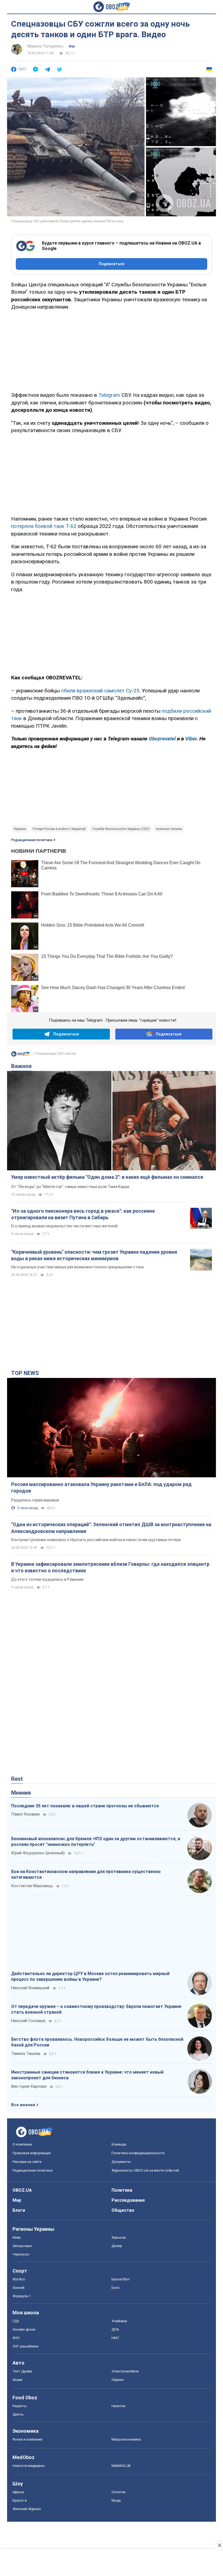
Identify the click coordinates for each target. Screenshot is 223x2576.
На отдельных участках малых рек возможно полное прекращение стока (77, 1267)
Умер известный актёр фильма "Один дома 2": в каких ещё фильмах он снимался (107, 1177)
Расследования (128, 2200)
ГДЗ (16, 2321)
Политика (122, 2190)
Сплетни (118, 2492)
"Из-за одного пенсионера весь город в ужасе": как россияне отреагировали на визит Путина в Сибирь (83, 1214)
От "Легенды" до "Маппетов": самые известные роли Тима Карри (70, 1187)
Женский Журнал (27, 2509)
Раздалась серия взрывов (35, 1500)
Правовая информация (32, 2153)
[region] (112, 350)
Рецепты (20, 2406)
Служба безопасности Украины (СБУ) (121, 829)
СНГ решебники (25, 2346)
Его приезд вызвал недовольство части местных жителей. (65, 1226)
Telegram (109, 395)
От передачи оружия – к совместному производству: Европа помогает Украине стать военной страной (96, 2009)
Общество (123, 2210)
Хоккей (18, 2288)
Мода (116, 2500)
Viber (191, 739)
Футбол (19, 2279)
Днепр (117, 2246)
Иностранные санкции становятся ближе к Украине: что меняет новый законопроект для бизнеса (87, 2075)
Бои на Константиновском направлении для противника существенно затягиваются (86, 1875)
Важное (21, 1066)
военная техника (169, 829)
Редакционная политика (32, 840)
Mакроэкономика (126, 2439)
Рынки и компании (27, 2439)
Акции (17, 2380)
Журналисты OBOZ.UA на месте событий (145, 2170)
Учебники (119, 2321)
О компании (22, 2144)
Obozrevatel (162, 739)
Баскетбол (120, 2279)
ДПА (115, 2329)
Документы (121, 2162)
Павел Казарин (25, 1814)
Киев (17, 2237)
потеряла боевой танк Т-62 (44, 526)
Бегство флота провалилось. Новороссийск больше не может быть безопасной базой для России (97, 2042)
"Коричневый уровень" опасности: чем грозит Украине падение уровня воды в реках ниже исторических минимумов (94, 1255)
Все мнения (23, 2105)
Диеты (18, 2414)
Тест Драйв (22, 2371)
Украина (20, 829)
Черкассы (21, 2254)
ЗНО (16, 2338)
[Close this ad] (219, 2545)
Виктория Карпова (29, 2086)
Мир (17, 2200)
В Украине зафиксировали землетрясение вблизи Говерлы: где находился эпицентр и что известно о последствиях (110, 1567)
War (72, 46)
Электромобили (125, 2371)
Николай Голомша (28, 2021)
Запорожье (22, 2246)
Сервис (118, 2380)
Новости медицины (29, 2466)
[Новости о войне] (20, 1055)
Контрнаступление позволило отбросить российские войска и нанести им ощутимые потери (96, 1540)
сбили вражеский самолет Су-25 (100, 691)
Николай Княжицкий (30, 1988)
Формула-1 (22, 2296)
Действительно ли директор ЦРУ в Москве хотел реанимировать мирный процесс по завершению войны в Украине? (90, 1977)
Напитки (118, 2406)
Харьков (119, 2237)
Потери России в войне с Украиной (59, 829)
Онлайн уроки (24, 2329)
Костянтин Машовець (32, 1886)
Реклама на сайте (27, 2162)
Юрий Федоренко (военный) (38, 1853)
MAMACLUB (121, 2466)
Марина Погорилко (45, 46)
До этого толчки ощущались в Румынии (47, 1579)
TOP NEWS (25, 1373)
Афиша (18, 2492)
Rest (17, 1779)
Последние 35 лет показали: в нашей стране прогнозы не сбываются (85, 1806)
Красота (20, 2500)
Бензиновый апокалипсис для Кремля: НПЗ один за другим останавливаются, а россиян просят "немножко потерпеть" (96, 1842)
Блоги (19, 2210)
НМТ (115, 2338)
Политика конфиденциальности (138, 2153)
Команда (119, 2144)
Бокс (116, 2288)
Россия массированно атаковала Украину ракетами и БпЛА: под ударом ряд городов (101, 1487)
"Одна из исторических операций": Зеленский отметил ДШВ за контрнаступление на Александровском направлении (111, 1528)
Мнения (21, 1793)
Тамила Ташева (26, 2054)
